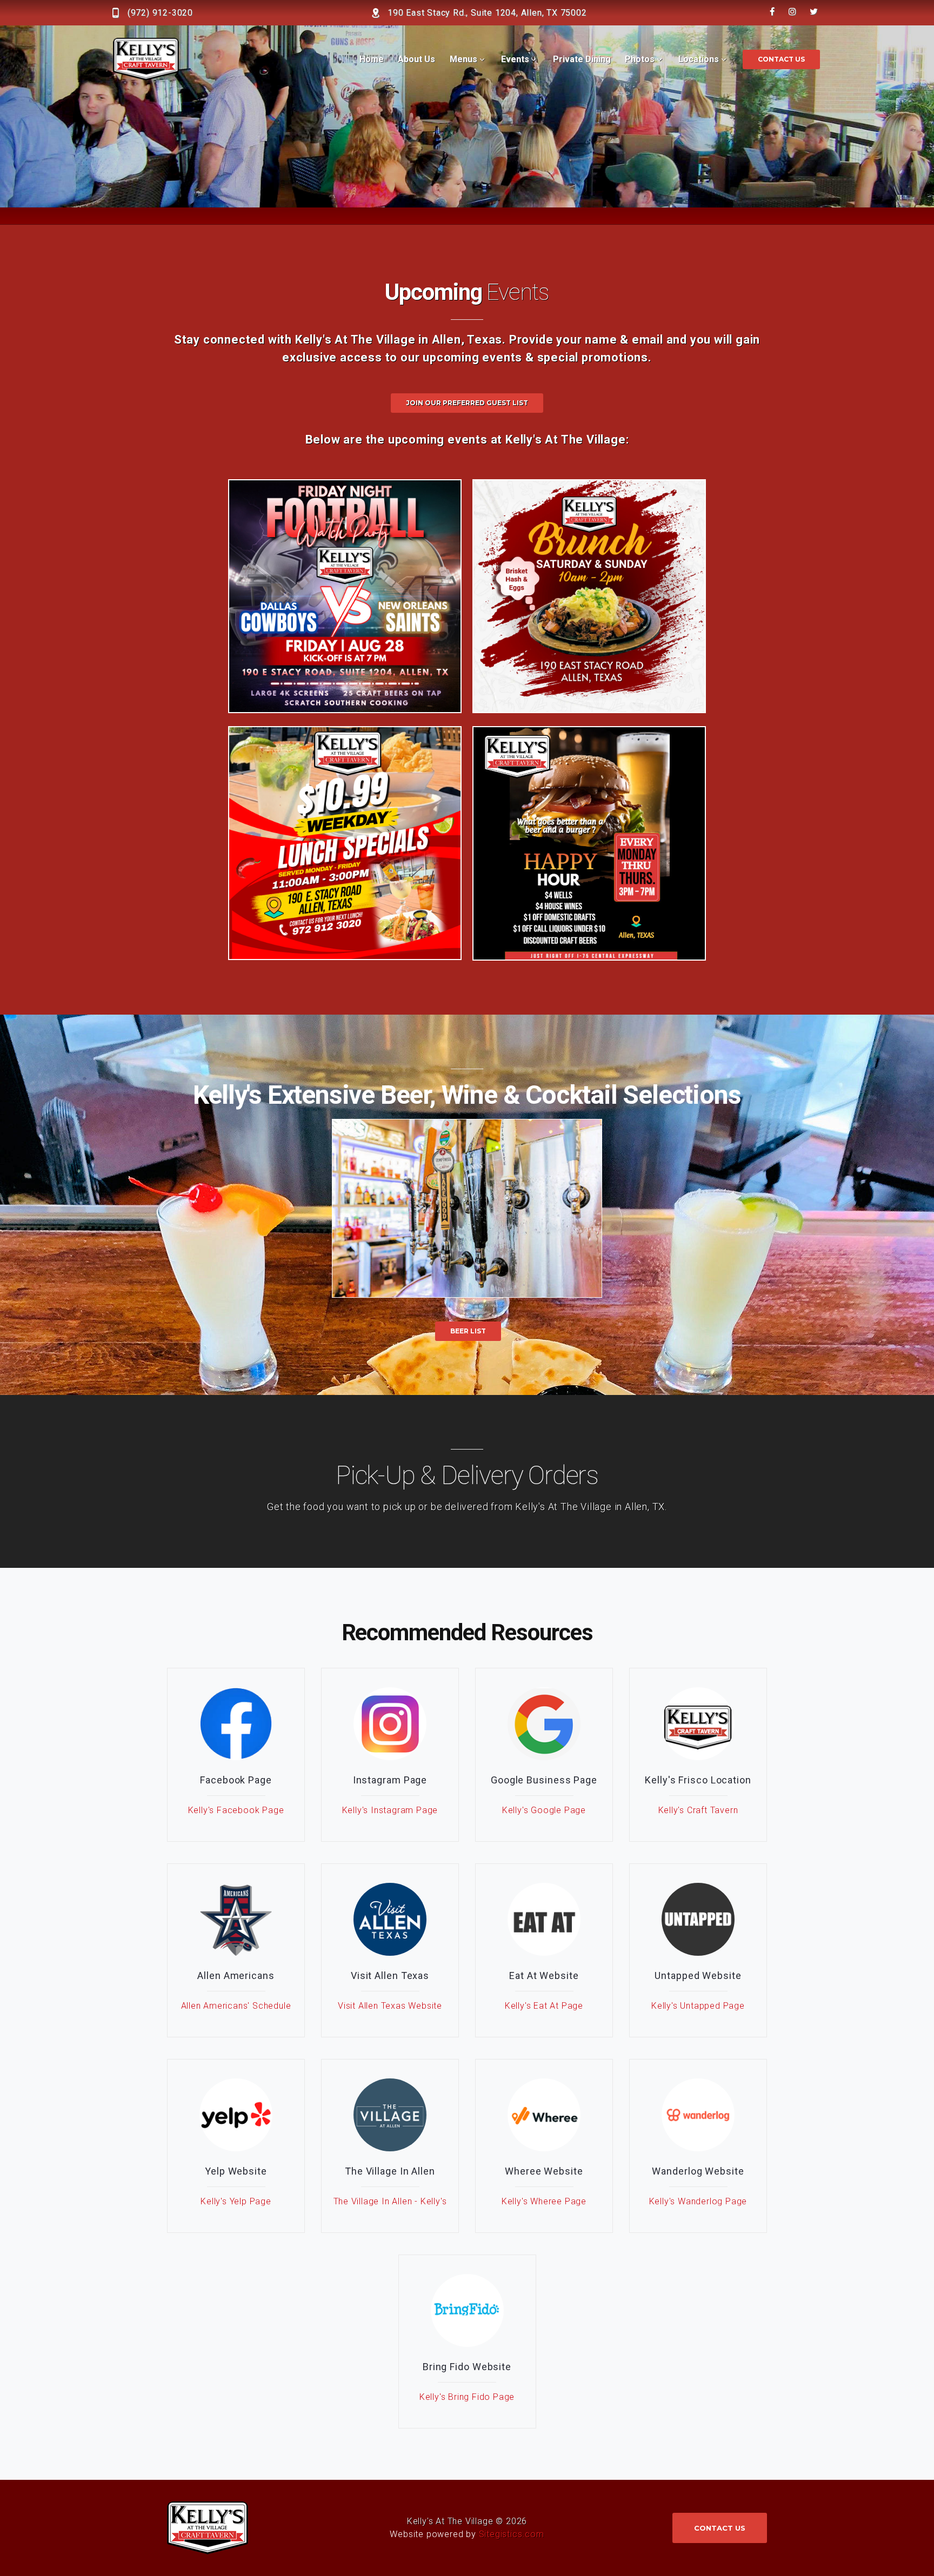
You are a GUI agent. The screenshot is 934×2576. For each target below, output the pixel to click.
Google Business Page (544, 1780)
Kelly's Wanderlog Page (698, 2201)
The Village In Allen (390, 2171)
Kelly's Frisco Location (698, 1780)
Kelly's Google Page (544, 1810)
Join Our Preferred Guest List (467, 403)
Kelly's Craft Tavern (698, 1810)
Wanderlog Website (698, 2171)
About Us (416, 59)
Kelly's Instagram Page (390, 1810)
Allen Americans (236, 1975)
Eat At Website (544, 1975)
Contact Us (781, 59)
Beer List (468, 1331)
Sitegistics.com (512, 2534)
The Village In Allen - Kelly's (390, 2201)
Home (372, 59)
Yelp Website (236, 2171)
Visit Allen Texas (390, 1975)
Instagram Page (390, 1780)
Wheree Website (544, 2171)
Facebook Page (236, 1780)
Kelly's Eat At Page (544, 2006)
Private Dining (582, 59)
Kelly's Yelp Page (236, 2201)
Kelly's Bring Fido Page (467, 2397)
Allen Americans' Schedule (236, 2006)
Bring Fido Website (467, 2367)
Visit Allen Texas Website (390, 2006)
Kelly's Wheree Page (544, 2201)
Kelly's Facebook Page (236, 1810)
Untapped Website (698, 1975)
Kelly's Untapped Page (698, 2006)
